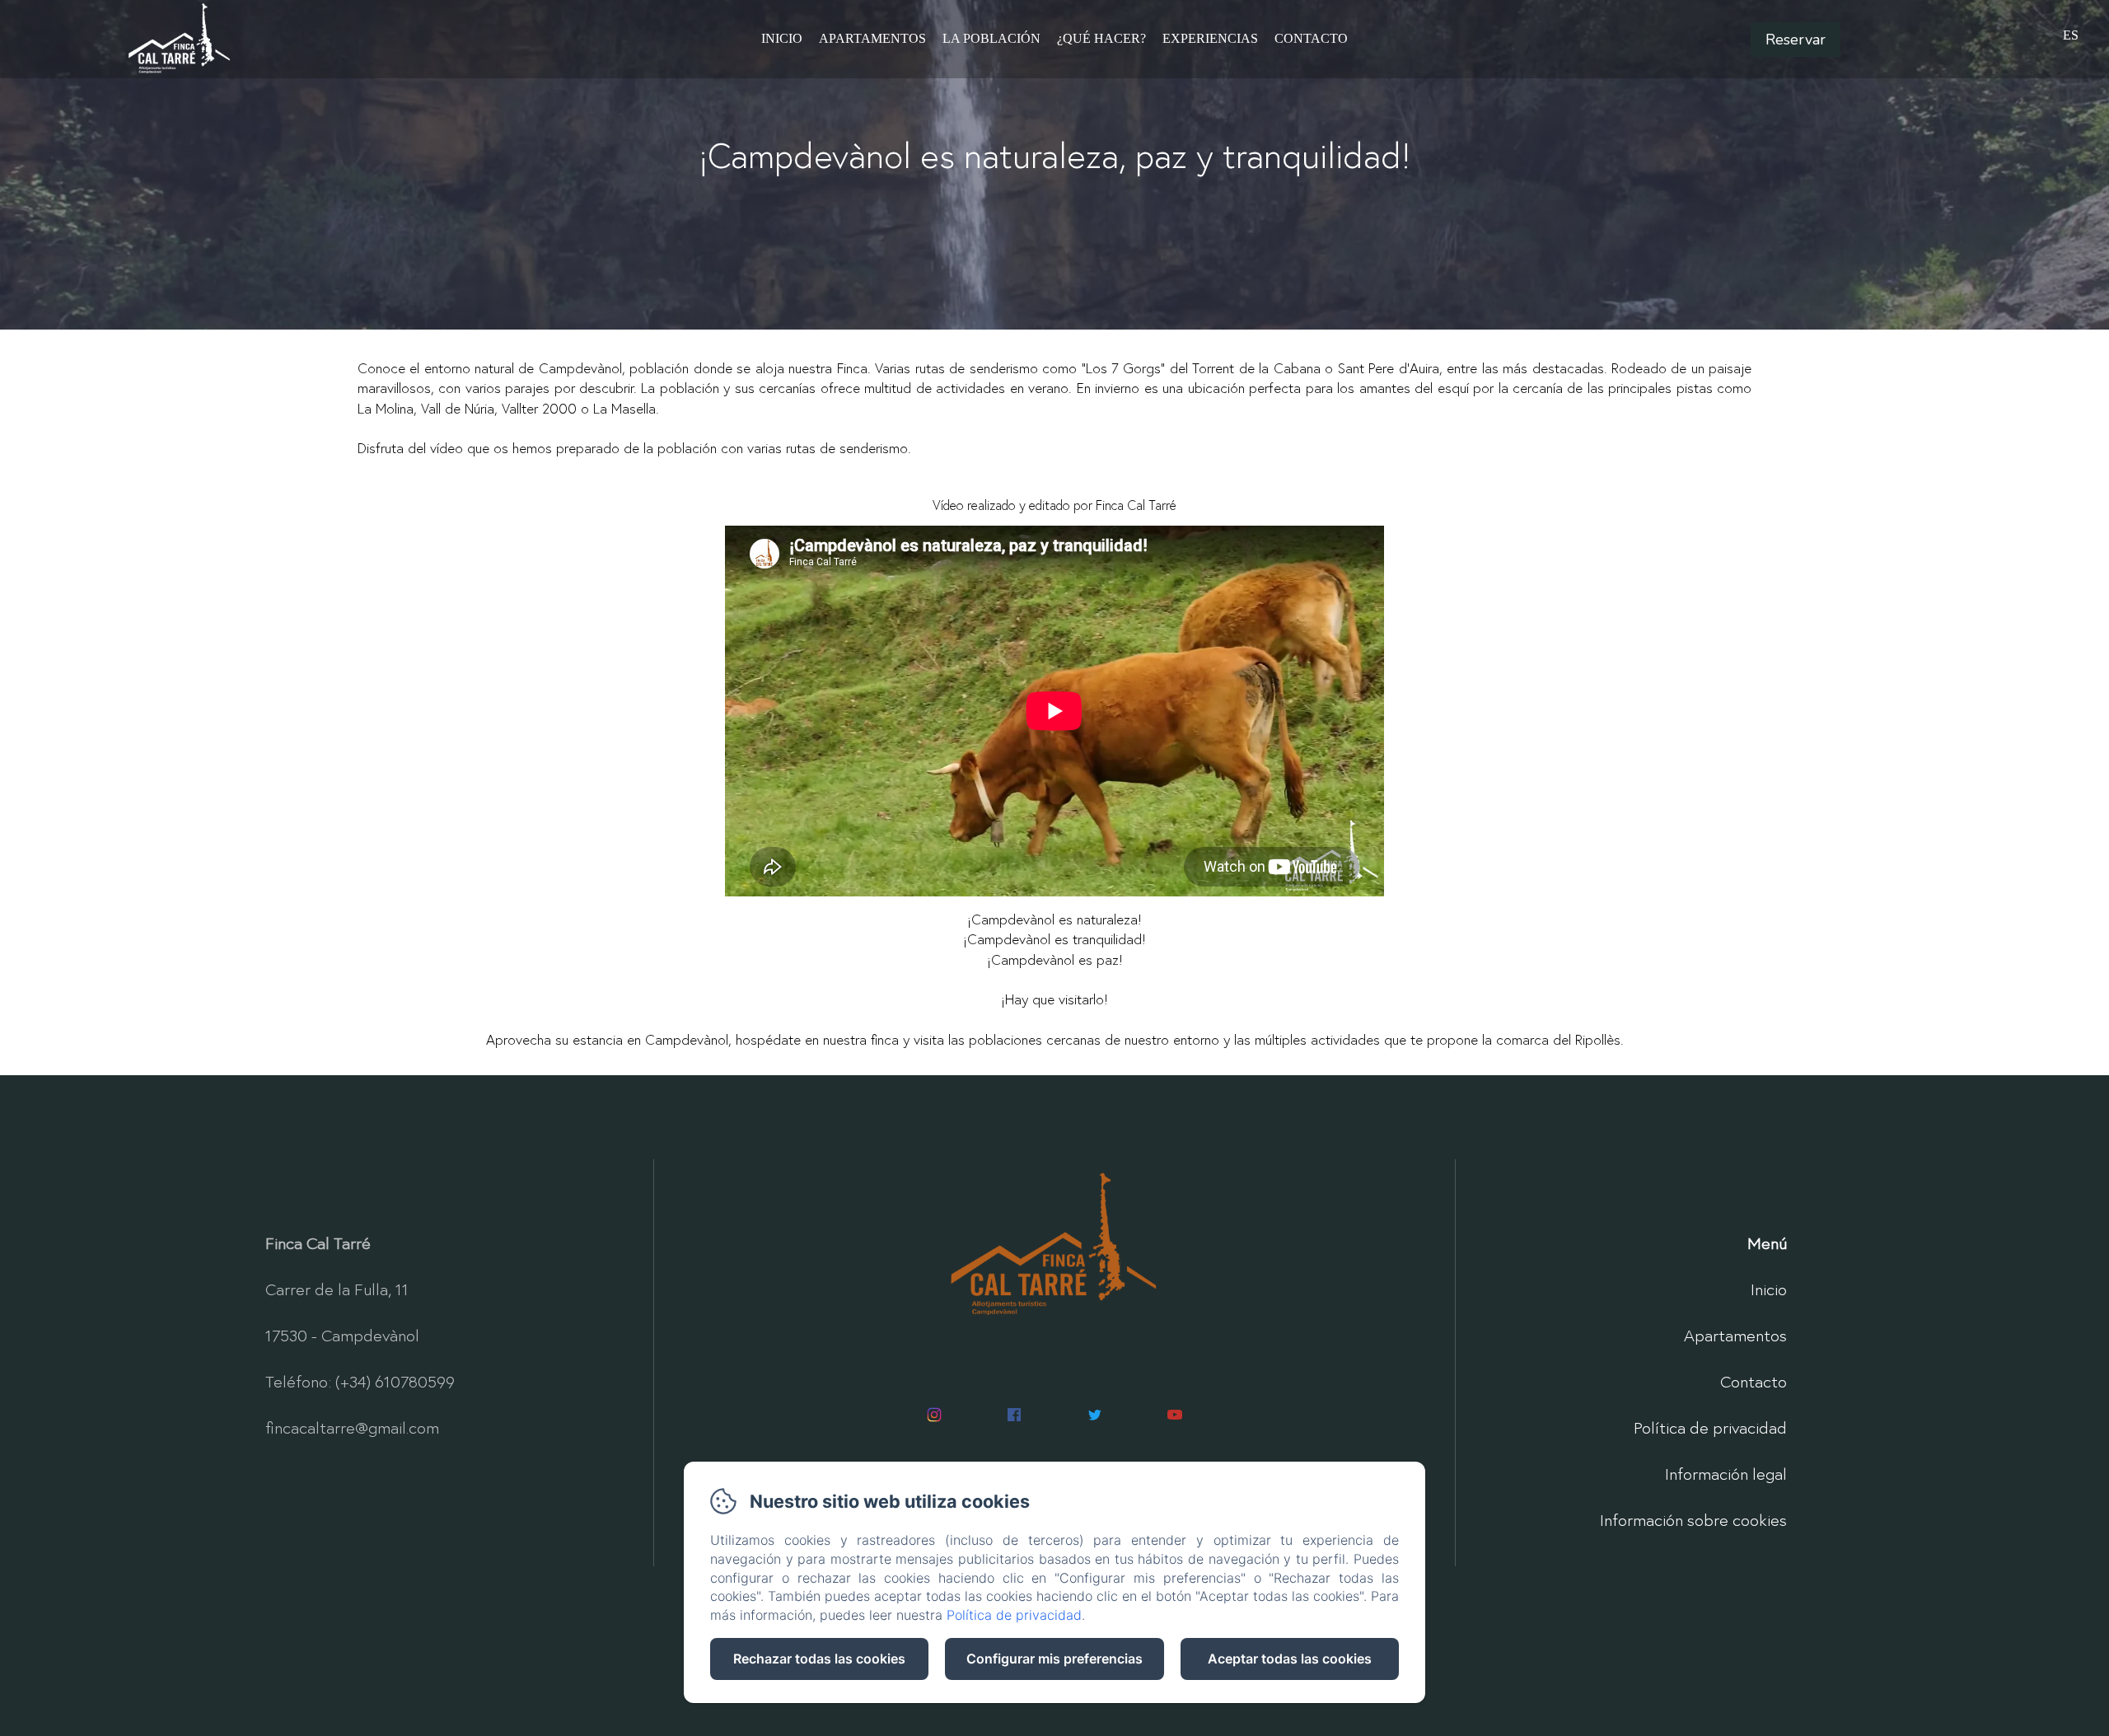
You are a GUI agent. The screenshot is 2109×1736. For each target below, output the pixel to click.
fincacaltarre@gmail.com (352, 1427)
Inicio (782, 38)
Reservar (1796, 40)
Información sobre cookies (1693, 1520)
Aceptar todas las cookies (1290, 1659)
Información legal (1726, 1474)
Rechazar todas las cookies (819, 1659)
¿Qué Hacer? (1101, 38)
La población (991, 38)
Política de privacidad (1710, 1427)
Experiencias (1210, 38)
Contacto (1311, 38)
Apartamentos (872, 38)
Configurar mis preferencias (1054, 1659)
